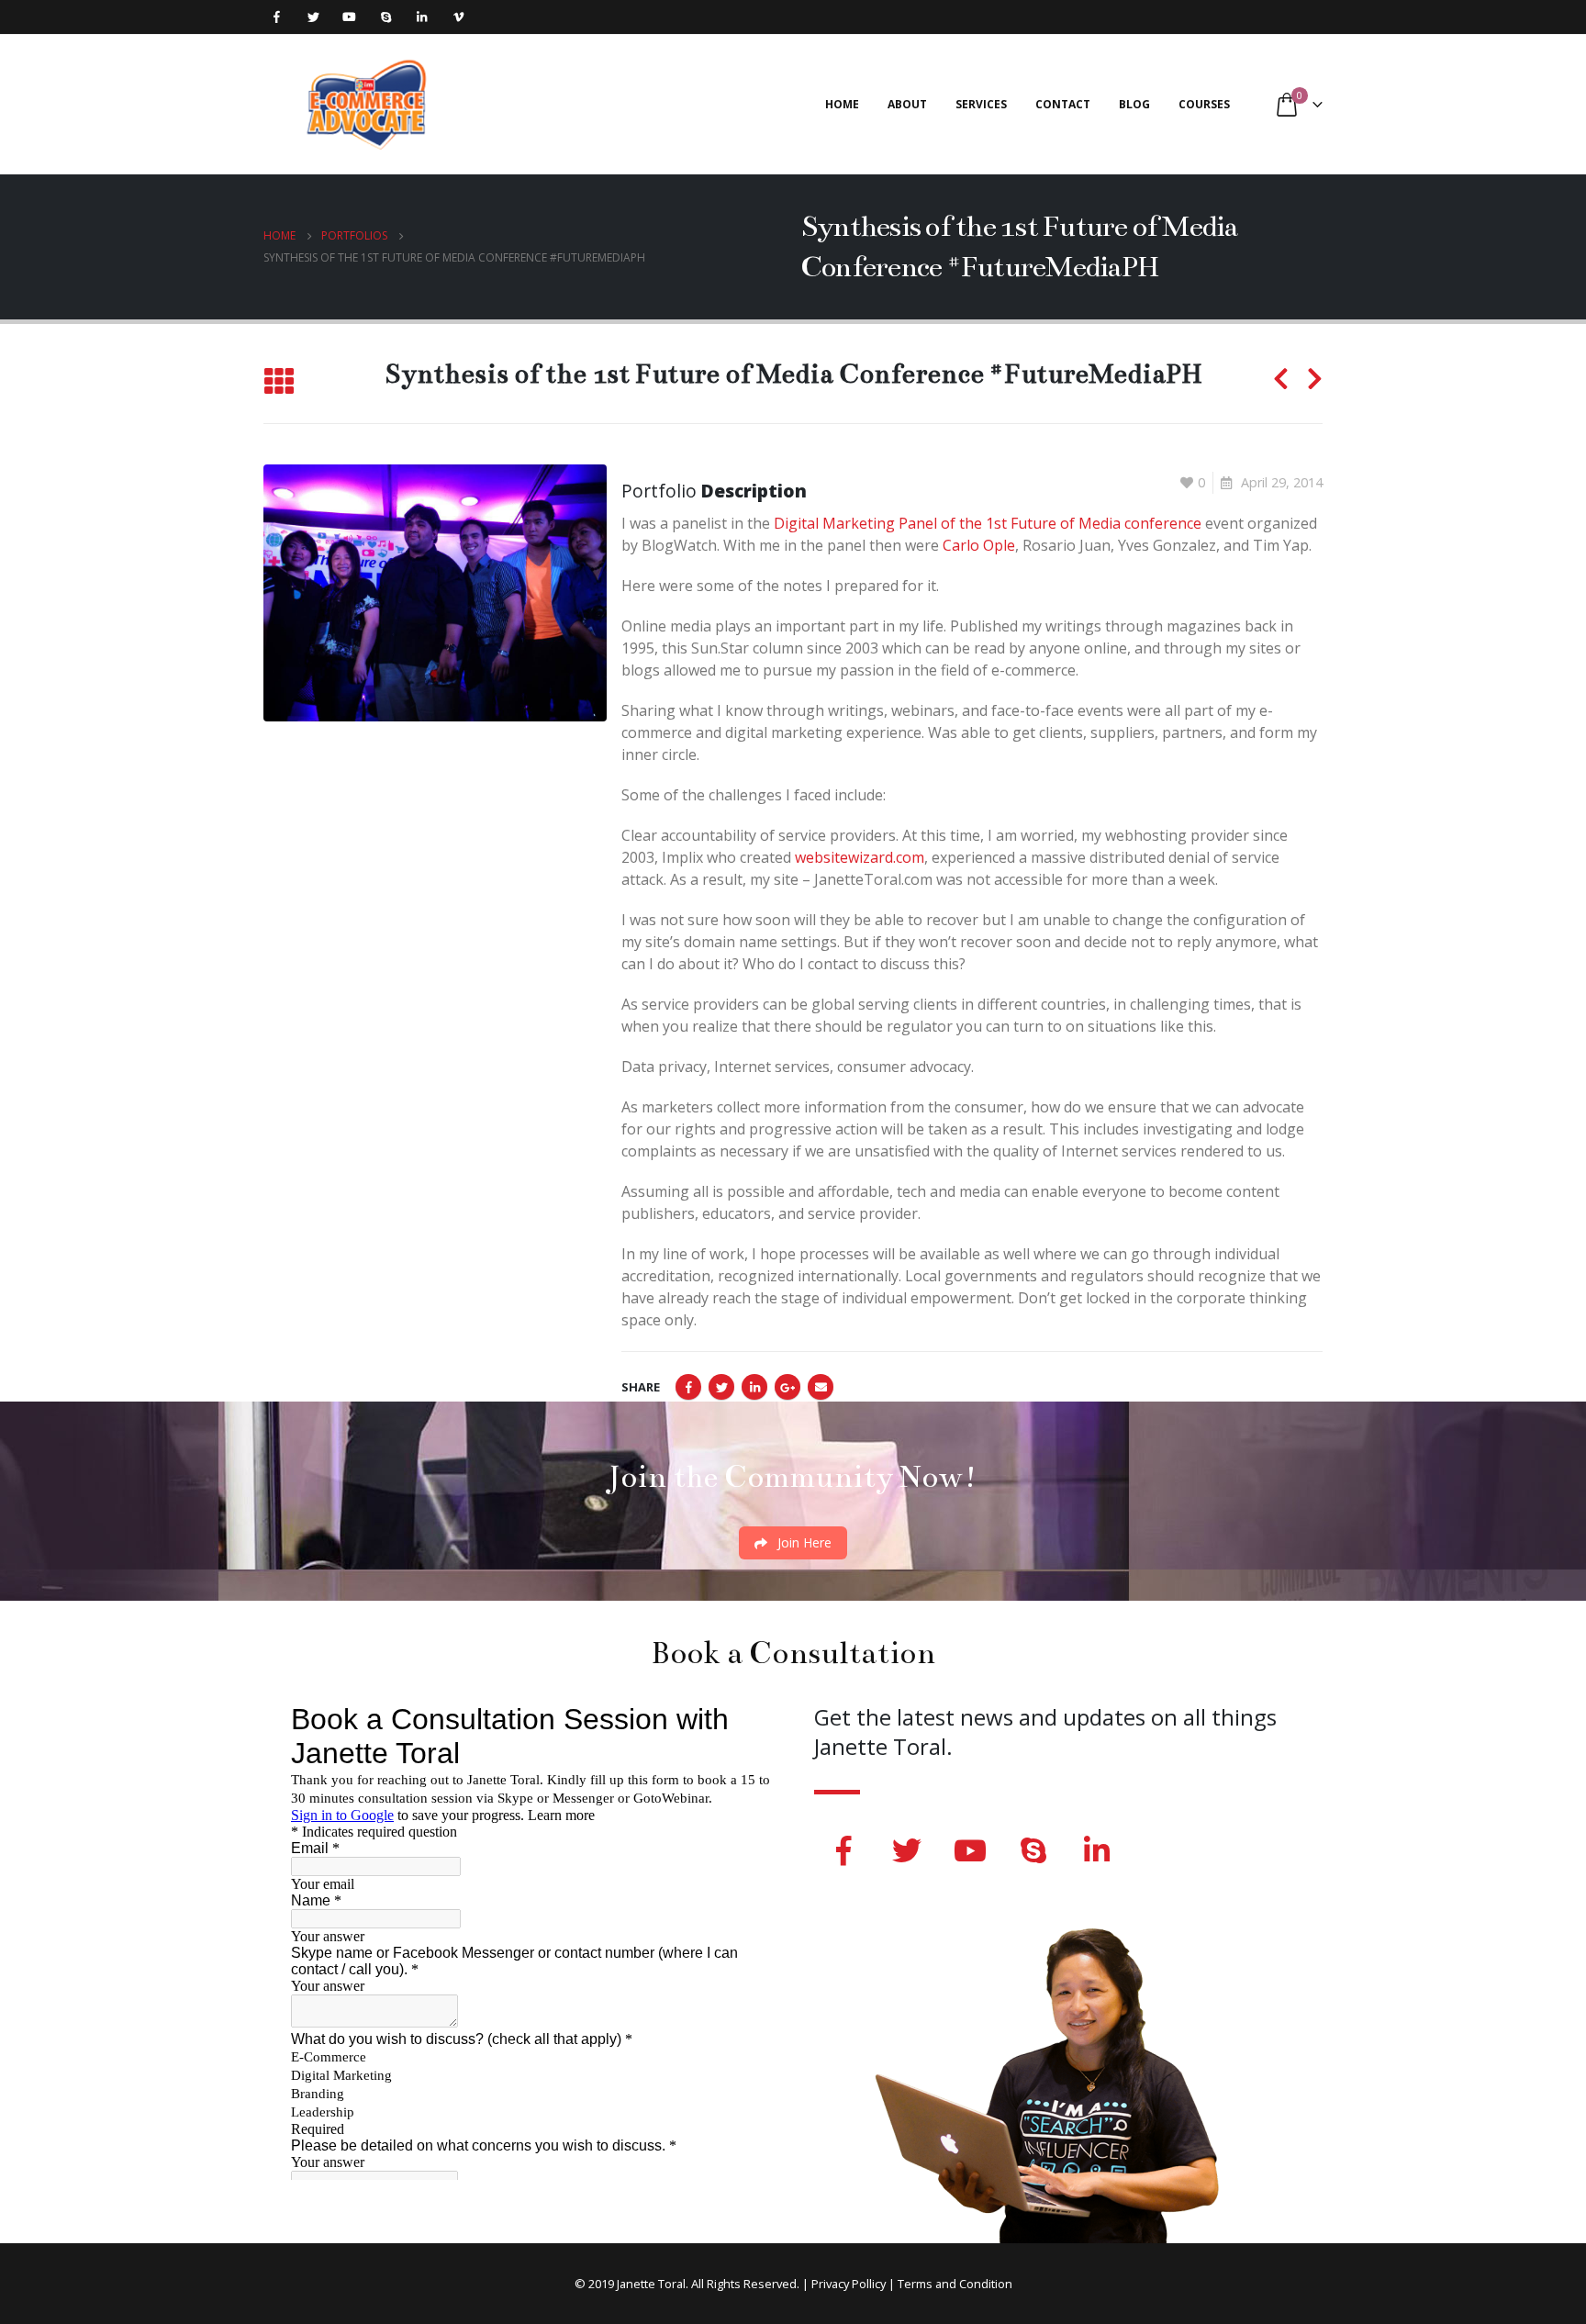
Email (821, 1387)
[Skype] (386, 17)
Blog (1134, 104)
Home (842, 104)
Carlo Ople (979, 545)
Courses (1204, 104)
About (907, 104)
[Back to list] (279, 381)
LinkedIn (754, 1387)
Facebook (688, 1387)
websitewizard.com (860, 857)
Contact (1063, 104)
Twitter (721, 1387)
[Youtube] (349, 17)
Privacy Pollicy (849, 2284)
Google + (787, 1387)
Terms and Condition (955, 2284)
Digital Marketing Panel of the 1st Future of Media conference (988, 523)
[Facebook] (277, 17)
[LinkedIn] (422, 17)
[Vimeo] (458, 17)
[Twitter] (313, 17)
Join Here (803, 1542)
